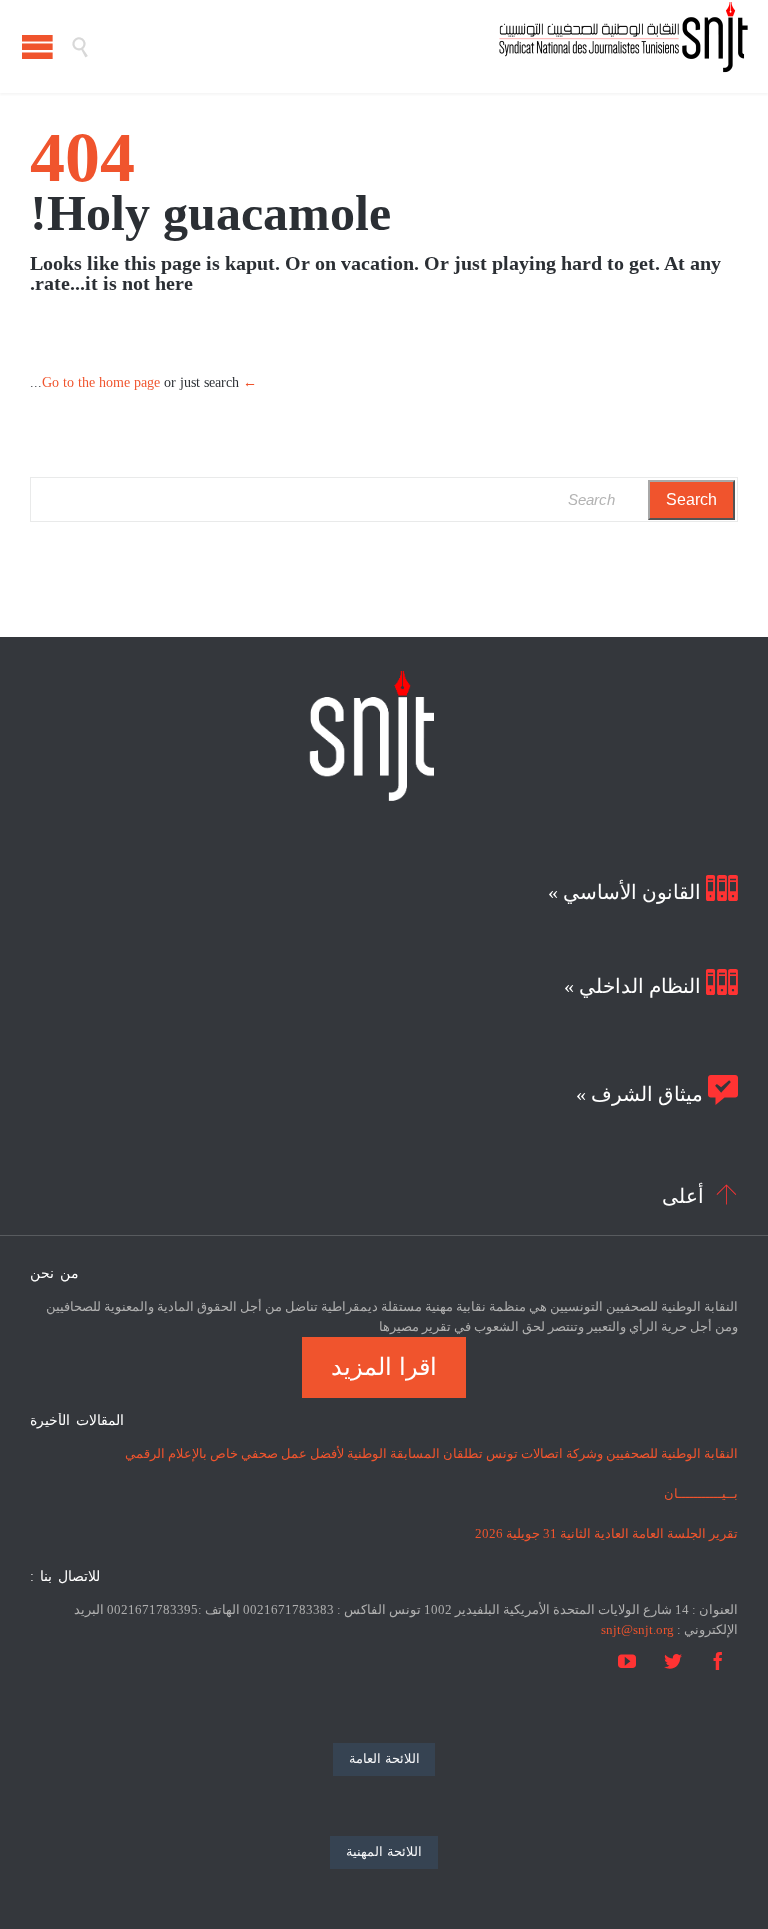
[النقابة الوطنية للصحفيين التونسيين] (419, 46)
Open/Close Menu (37, 46)
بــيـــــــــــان (701, 1493)
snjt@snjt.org (637, 1629)
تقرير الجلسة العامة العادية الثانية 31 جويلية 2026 (606, 1533)
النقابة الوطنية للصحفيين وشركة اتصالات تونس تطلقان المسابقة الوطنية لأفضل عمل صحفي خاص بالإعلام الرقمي (431, 1453)
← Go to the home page (149, 382)
